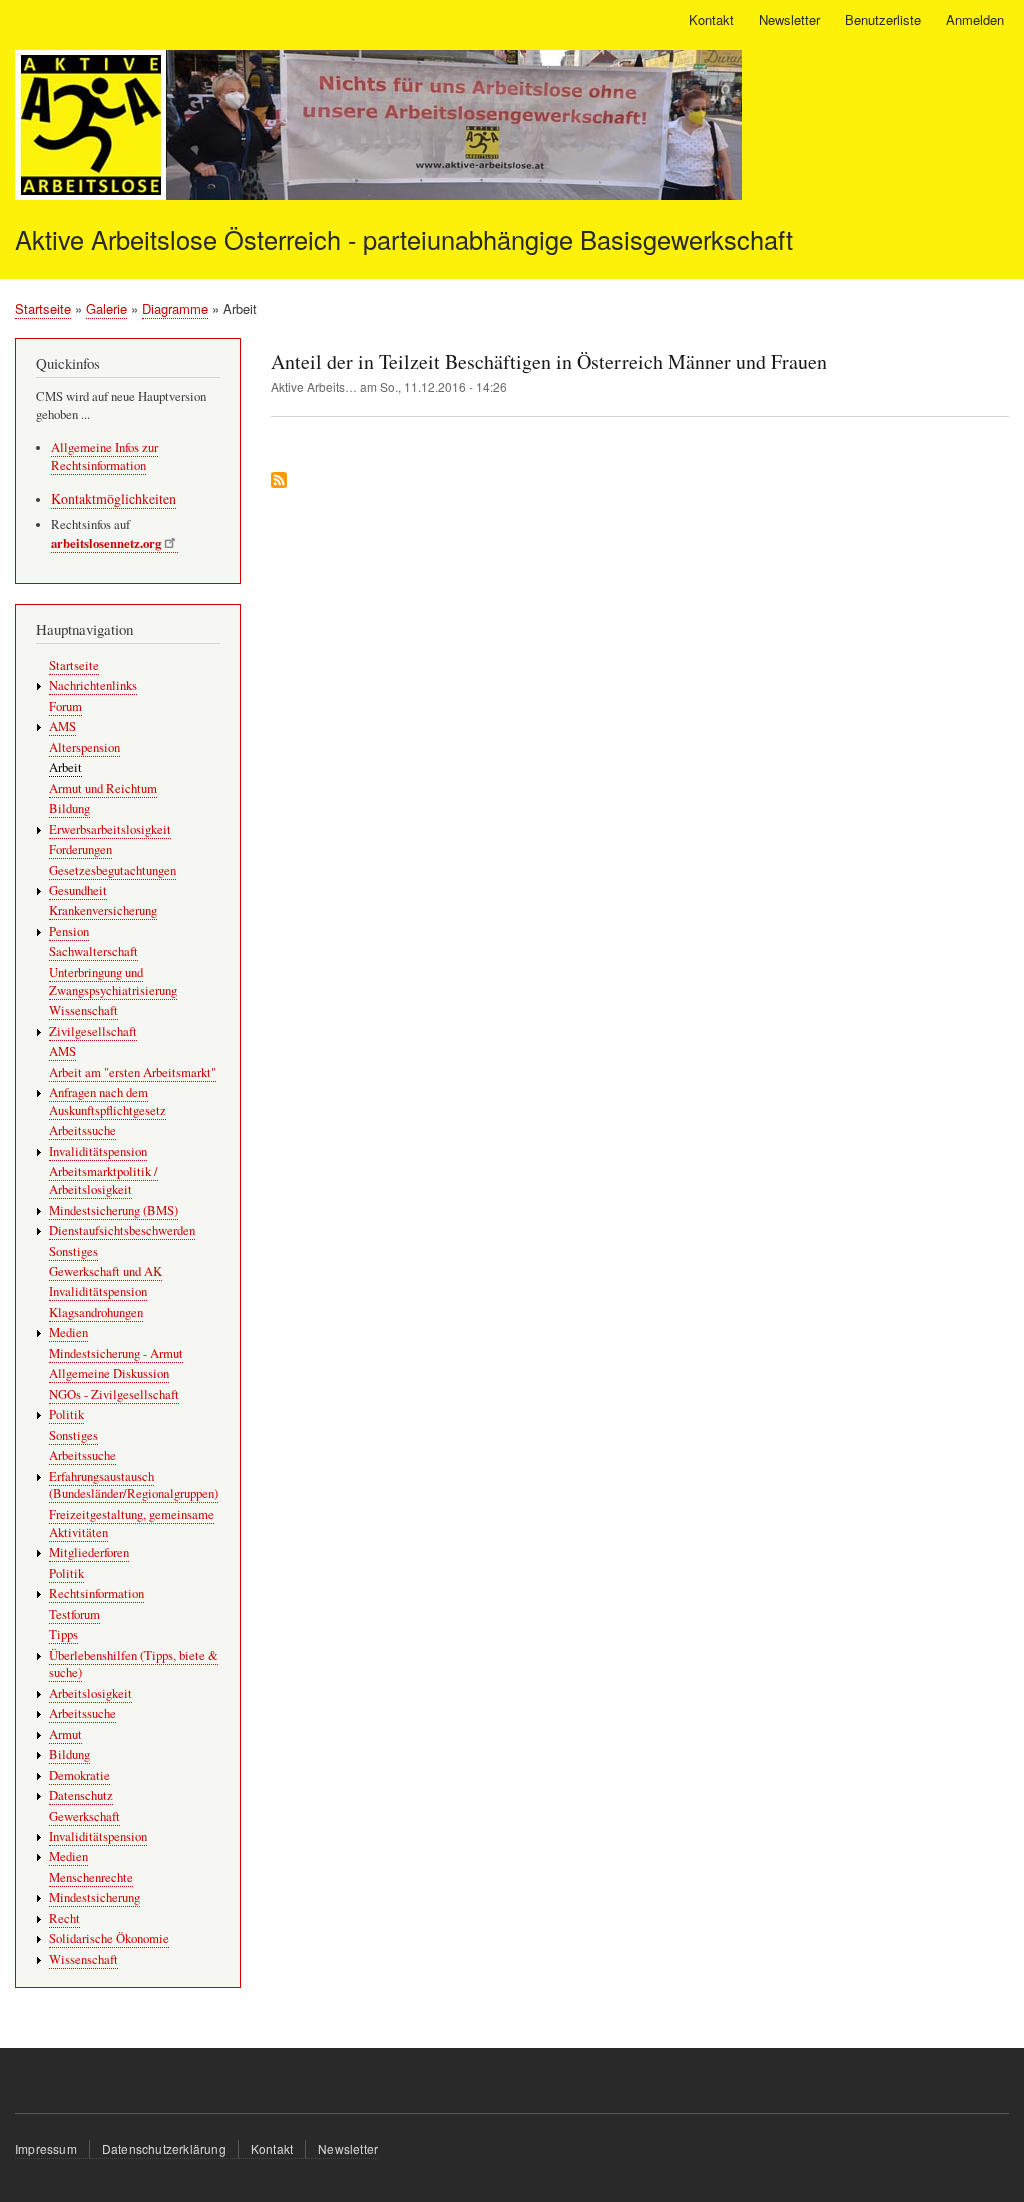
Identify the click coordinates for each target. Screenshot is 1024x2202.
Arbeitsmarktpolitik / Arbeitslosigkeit (103, 1180)
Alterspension (84, 747)
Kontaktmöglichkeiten (113, 498)
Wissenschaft (83, 1010)
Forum (65, 706)
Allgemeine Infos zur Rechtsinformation (104, 456)
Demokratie (79, 1775)
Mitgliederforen (89, 1552)
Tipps (63, 1634)
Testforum (74, 1614)
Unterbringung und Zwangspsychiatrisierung (113, 981)
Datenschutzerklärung (164, 2148)
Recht (64, 1918)
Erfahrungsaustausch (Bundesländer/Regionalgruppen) (133, 1485)
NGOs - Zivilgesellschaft (114, 1394)
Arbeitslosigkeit (90, 1693)
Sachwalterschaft (93, 951)
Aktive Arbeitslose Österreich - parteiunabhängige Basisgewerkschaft (404, 239)
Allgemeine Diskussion (109, 1373)
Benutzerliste (883, 19)
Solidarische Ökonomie (109, 1938)
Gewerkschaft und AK (105, 1271)
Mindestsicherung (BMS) (113, 1210)
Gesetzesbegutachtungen (112, 870)
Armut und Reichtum (103, 788)
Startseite (43, 308)
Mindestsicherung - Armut (116, 1353)
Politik (66, 1414)
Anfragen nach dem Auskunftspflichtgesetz (107, 1101)
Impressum (46, 2148)
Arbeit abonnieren (279, 481)
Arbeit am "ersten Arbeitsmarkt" (132, 1072)
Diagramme (175, 308)
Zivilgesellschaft (93, 1031)
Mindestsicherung (94, 1897)
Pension (69, 931)
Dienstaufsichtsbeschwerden (122, 1230)
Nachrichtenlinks (93, 685)
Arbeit (65, 767)
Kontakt (711, 19)
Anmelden (975, 19)
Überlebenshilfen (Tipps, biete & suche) (133, 1664)
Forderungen (80, 849)
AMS (62, 726)
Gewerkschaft (84, 1816)
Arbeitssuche (82, 1130)
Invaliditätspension (98, 1151)
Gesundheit (78, 890)
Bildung (69, 808)
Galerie (106, 308)
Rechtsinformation (96, 1593)
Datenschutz (81, 1795)
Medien (68, 1332)
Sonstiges (73, 1251)
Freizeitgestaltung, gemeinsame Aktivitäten (131, 1523)
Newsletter (789, 19)
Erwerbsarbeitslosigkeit (110, 829)
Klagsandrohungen (96, 1312)
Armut (65, 1734)
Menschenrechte (91, 1877)
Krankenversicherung (103, 910)
